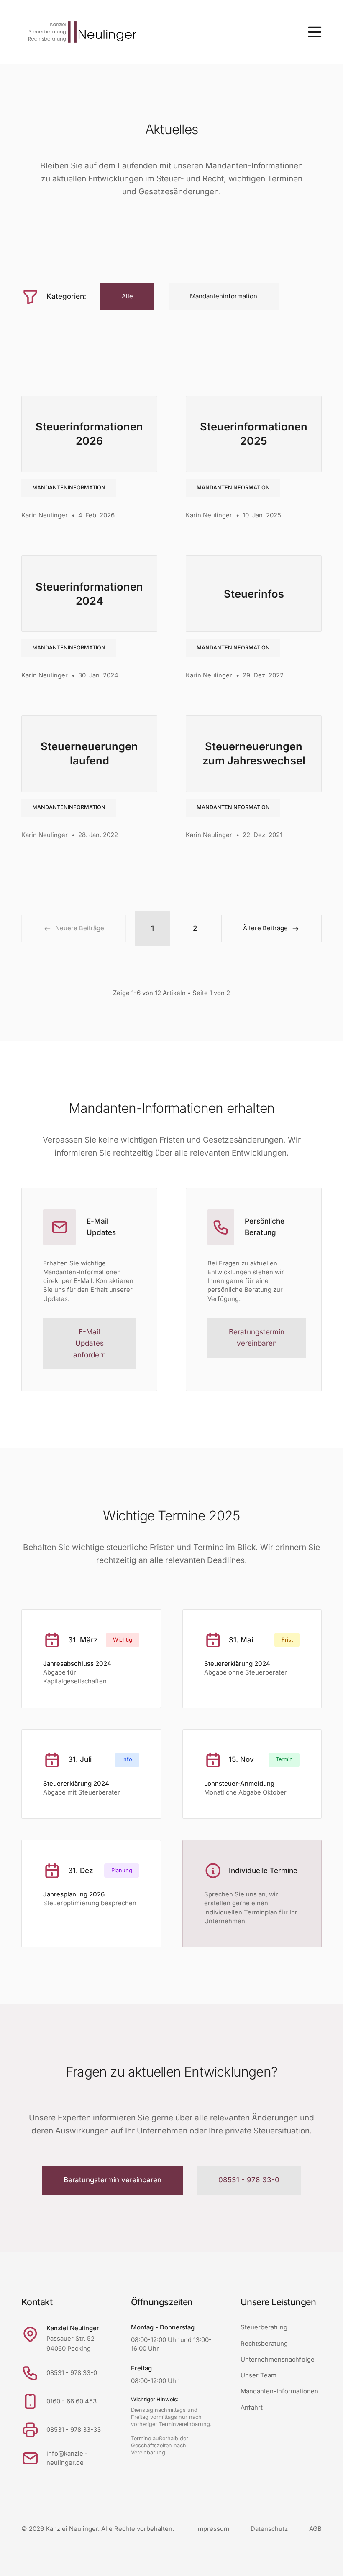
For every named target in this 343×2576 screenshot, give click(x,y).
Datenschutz (269, 2529)
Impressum (213, 2529)
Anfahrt (252, 2408)
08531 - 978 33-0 (249, 2180)
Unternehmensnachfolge (278, 2360)
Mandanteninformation (69, 487)
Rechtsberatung (264, 2344)
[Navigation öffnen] (315, 32)
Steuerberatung (264, 2327)
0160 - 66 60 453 (72, 2401)
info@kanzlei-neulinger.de (67, 2458)
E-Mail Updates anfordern (90, 1343)
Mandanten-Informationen (279, 2391)
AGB (315, 2529)
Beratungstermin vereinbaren (257, 1338)
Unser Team (259, 2375)
